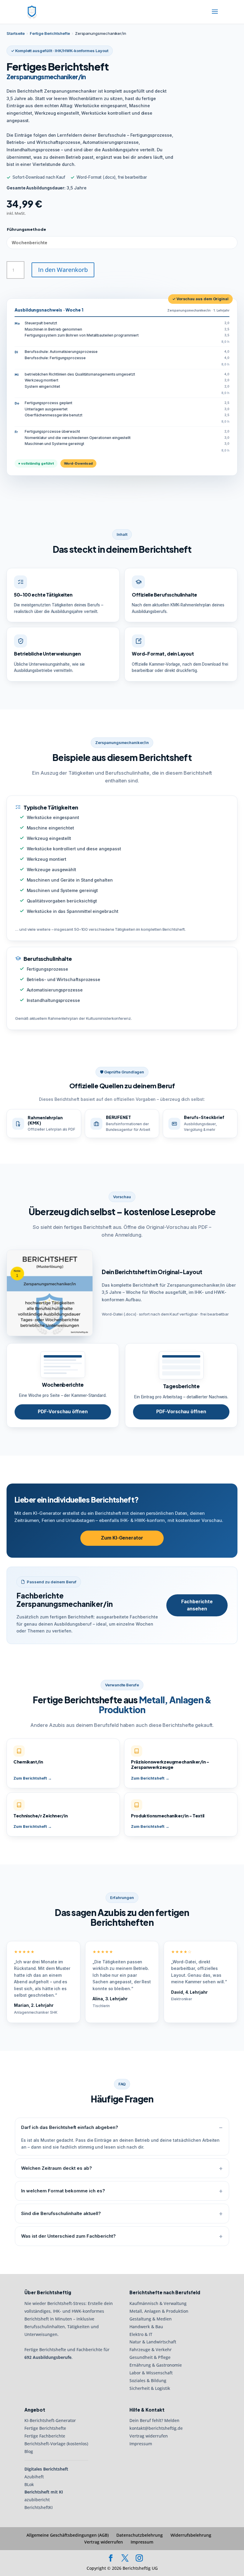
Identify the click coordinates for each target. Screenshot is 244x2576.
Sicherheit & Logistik (150, 2388)
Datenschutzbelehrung (140, 2535)
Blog (29, 2451)
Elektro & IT (141, 2334)
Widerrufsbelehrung (191, 2535)
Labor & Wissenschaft (151, 2373)
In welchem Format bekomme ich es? (63, 2191)
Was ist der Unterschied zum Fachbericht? (68, 2236)
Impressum (141, 2444)
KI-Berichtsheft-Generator (50, 2420)
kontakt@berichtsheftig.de (156, 2428)
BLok (29, 2484)
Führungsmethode (26, 229)
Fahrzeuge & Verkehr (151, 2349)
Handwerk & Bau (146, 2327)
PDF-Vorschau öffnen (63, 1412)
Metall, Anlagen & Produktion (159, 2311)
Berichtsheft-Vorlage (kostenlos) (56, 2444)
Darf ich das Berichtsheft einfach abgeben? (70, 2127)
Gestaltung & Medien (151, 2319)
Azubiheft (34, 2477)
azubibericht (37, 2500)
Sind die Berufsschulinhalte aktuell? (61, 2213)
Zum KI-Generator (122, 1538)
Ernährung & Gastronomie (156, 2365)
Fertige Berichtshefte (50, 33)
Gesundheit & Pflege (150, 2357)
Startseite (16, 33)
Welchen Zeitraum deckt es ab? (57, 2168)
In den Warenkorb (63, 270)
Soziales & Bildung (148, 2380)
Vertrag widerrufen (149, 2436)
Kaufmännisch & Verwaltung (158, 2303)
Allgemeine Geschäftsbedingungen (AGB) (68, 2535)
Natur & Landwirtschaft (153, 2342)
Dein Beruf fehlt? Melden (154, 2420)
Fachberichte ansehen (197, 1605)
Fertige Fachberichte (45, 2436)
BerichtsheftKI (39, 2507)
